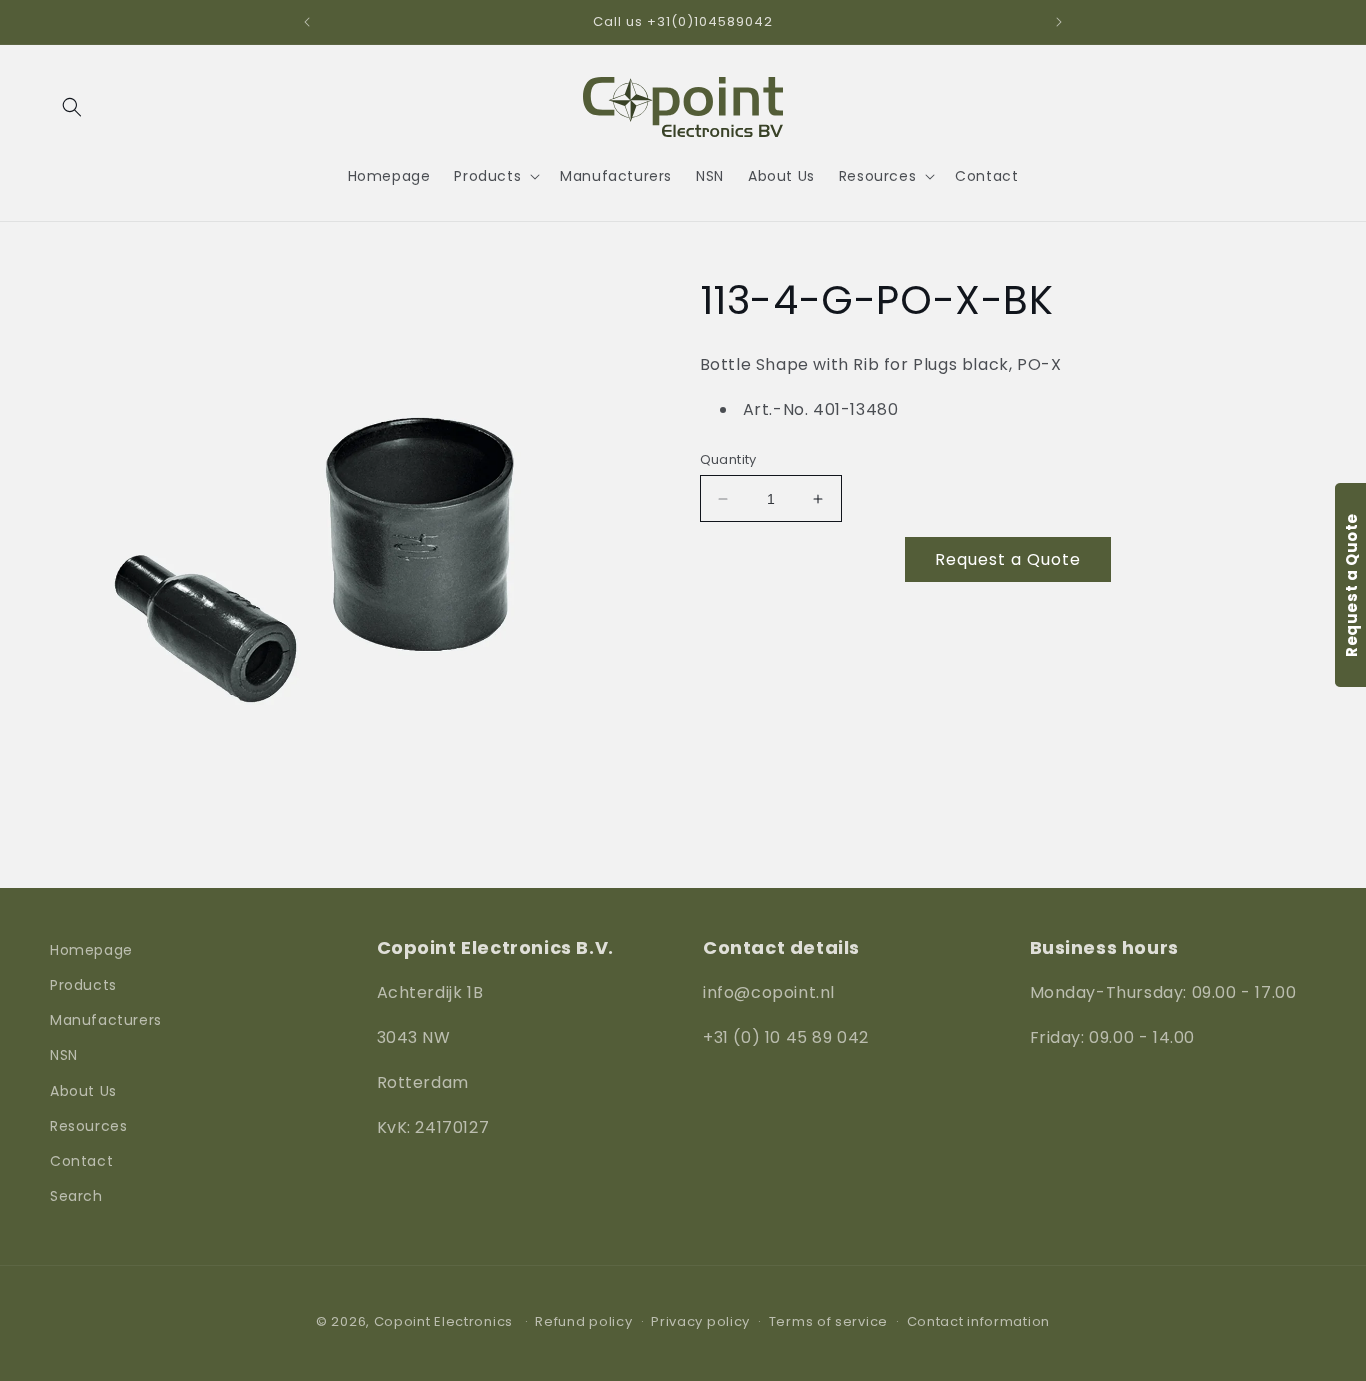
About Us (83, 1091)
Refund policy (583, 1321)
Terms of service (828, 1321)
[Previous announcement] (307, 22)
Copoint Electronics (443, 1321)
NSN (64, 1056)
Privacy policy (700, 1321)
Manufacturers (106, 1021)
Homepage (91, 950)
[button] (72, 107)
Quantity (728, 459)
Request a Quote (1008, 559)
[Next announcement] (1059, 22)
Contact (81, 1161)
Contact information (978, 1321)
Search (76, 1197)
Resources (88, 1126)
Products (83, 985)
